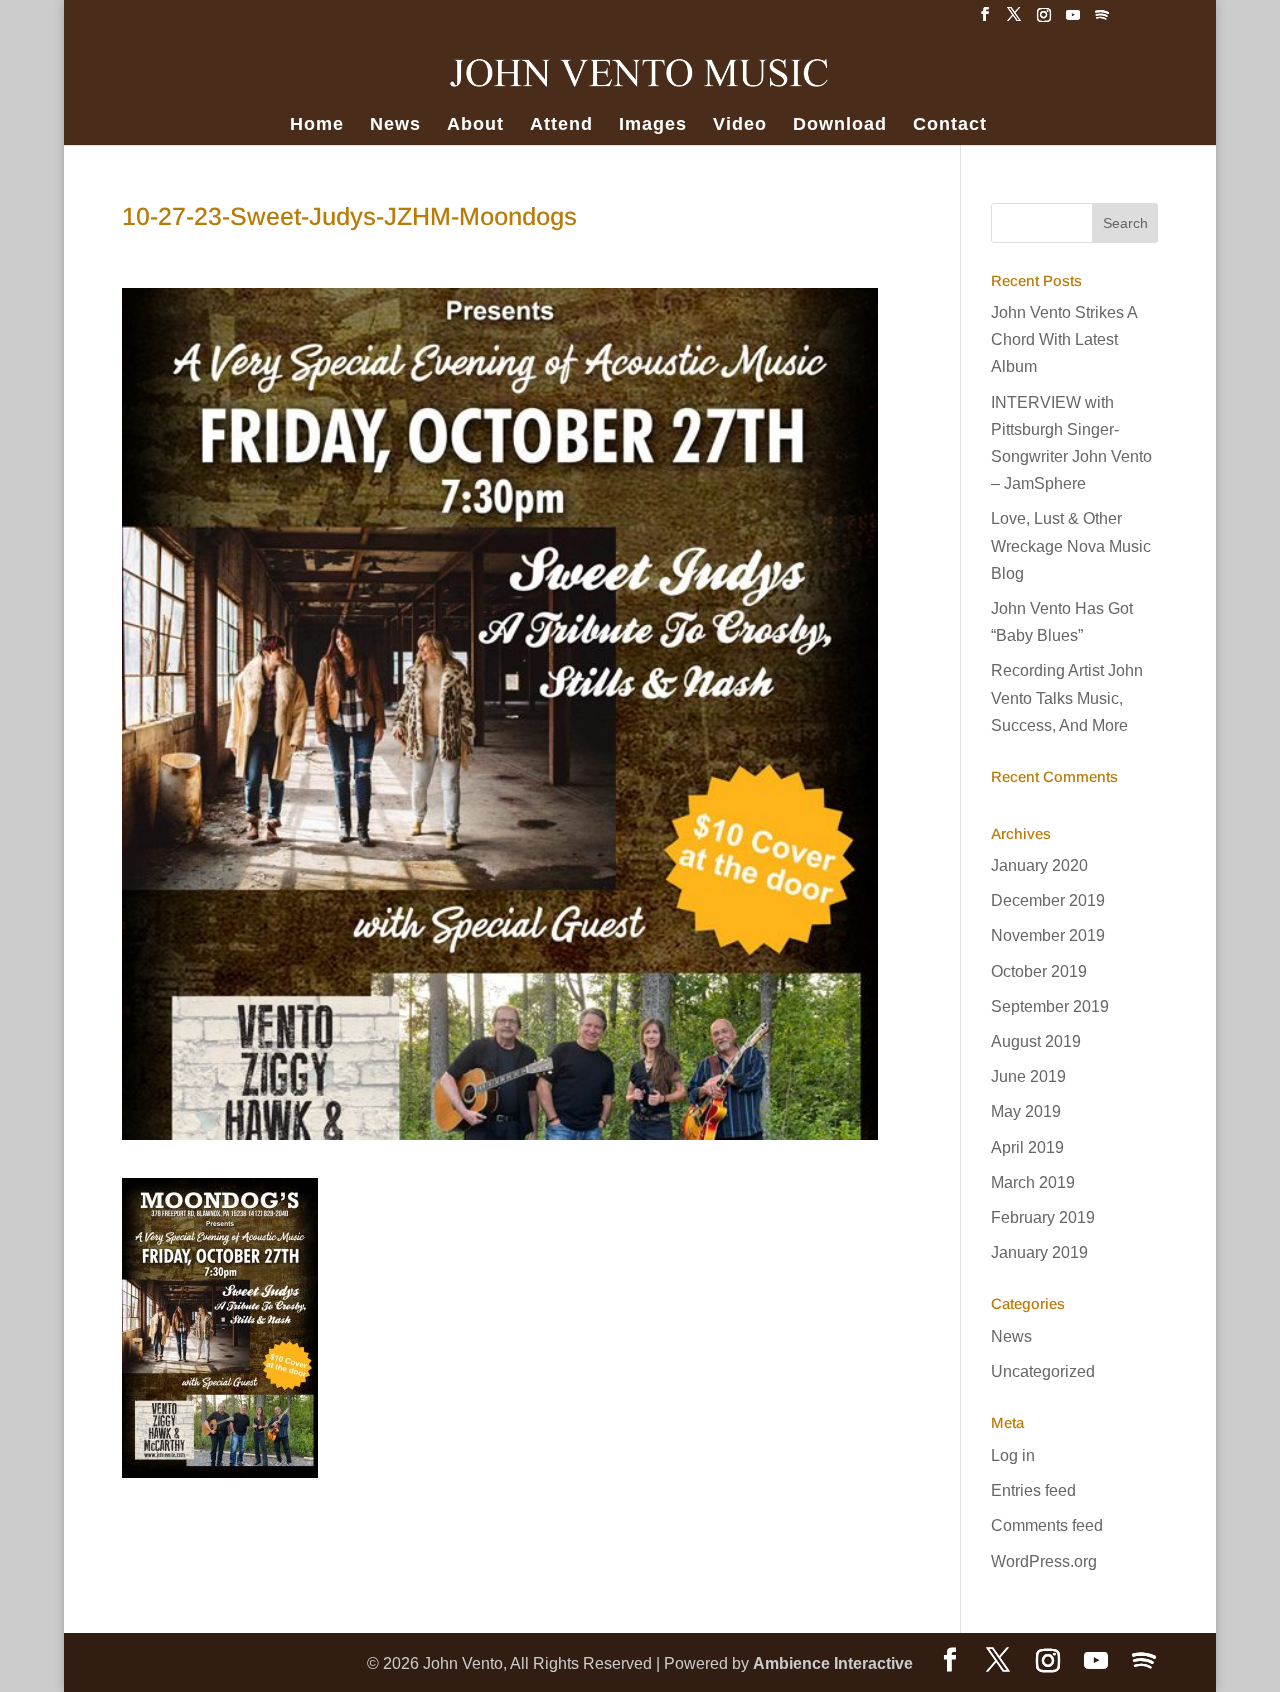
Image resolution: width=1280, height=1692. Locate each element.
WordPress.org (1044, 1561)
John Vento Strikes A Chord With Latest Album (1064, 339)
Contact (950, 125)
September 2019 (1050, 1006)
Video (740, 125)
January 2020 (1039, 865)
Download (840, 125)
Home (317, 125)
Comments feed (1047, 1525)
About (475, 125)
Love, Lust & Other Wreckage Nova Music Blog (1071, 545)
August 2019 (1036, 1041)
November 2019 (1048, 935)
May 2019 (1026, 1111)
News (395, 125)
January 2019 (1039, 1252)
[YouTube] (1073, 20)
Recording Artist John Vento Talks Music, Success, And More (1067, 697)
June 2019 (1028, 1076)
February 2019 (1043, 1217)
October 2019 (1039, 971)
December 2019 (1048, 900)
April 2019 (1027, 1147)
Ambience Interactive (833, 1663)
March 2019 (1033, 1182)
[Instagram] (1044, 20)
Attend (561, 125)
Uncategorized (1043, 1371)
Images (653, 125)
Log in (1013, 1455)
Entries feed (1033, 1490)
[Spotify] (1102, 20)
